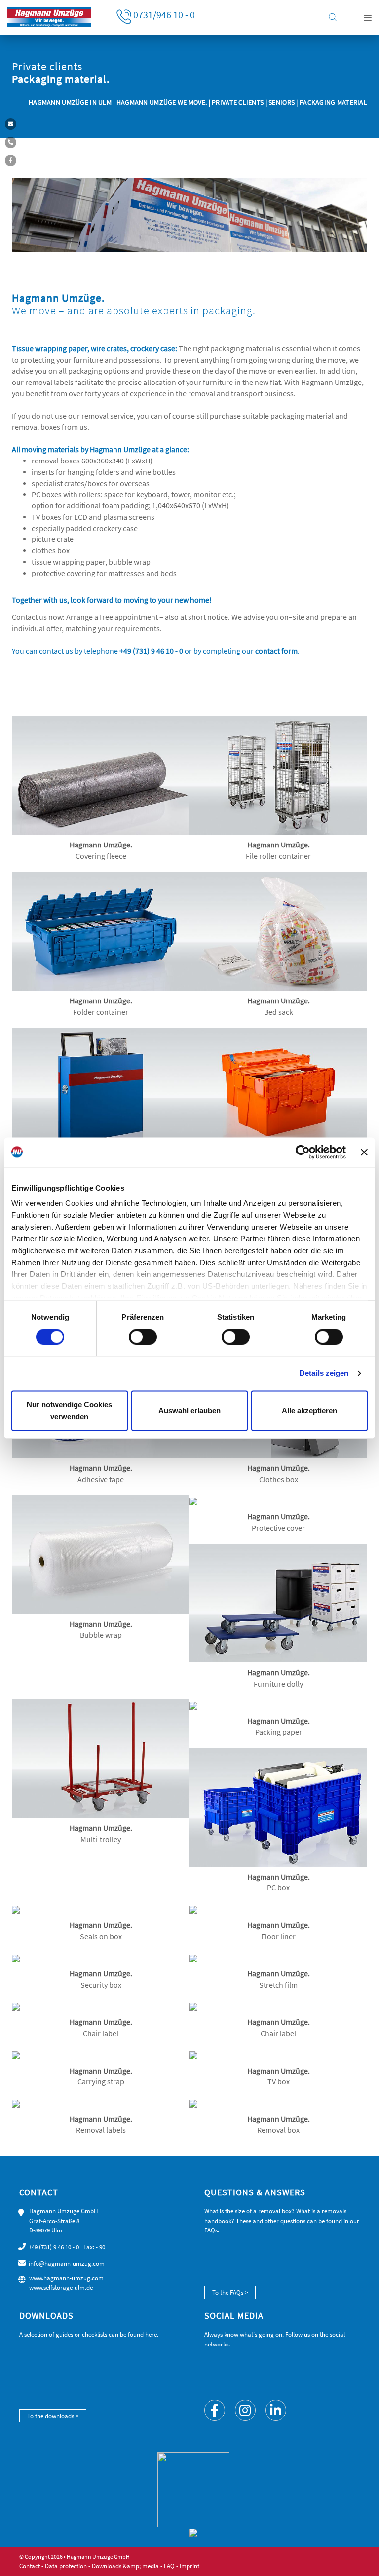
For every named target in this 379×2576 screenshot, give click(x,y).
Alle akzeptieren (309, 1410)
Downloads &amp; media (125, 2566)
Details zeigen (324, 1373)
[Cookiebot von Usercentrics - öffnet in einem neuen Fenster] (303, 1152)
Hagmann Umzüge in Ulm (71, 102)
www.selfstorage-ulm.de (61, 2288)
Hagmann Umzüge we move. (162, 102)
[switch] (143, 1337)
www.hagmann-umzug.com (66, 2278)
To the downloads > (53, 2416)
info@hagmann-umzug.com (67, 2263)
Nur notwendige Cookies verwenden (69, 1410)
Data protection (66, 2566)
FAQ (169, 2566)
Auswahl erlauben (189, 1410)
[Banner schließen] (364, 1152)
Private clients (238, 102)
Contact (30, 2566)
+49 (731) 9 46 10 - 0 (54, 2247)
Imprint (189, 2566)
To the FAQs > (230, 2292)
